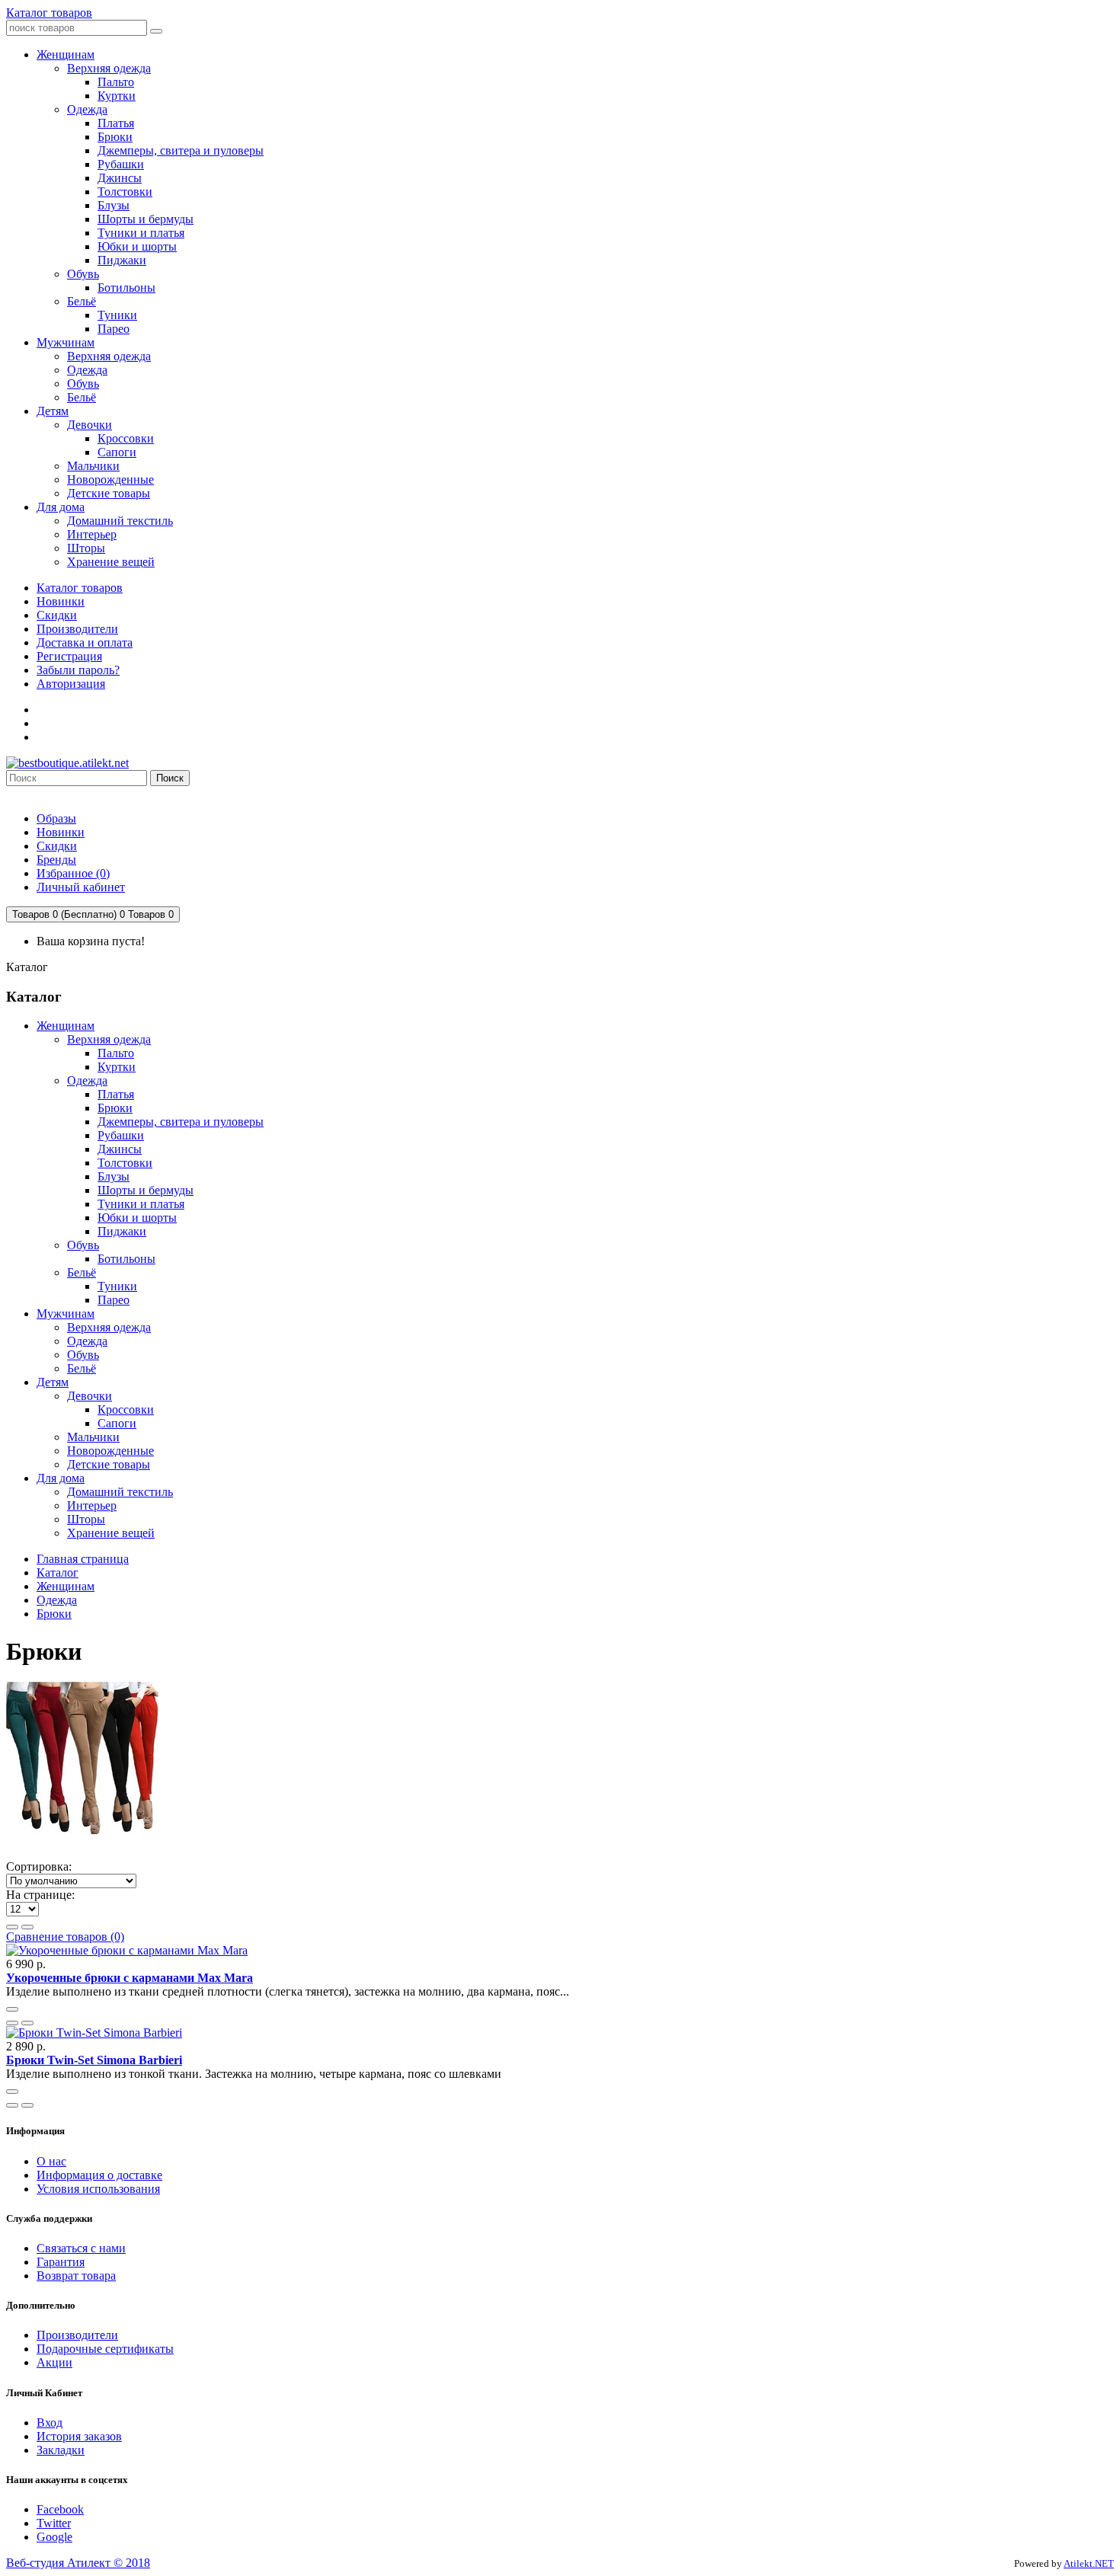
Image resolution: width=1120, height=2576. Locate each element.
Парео (114, 1300)
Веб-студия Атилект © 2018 (78, 2563)
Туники (117, 1286)
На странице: (40, 1895)
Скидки (57, 615)
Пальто (116, 1053)
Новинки (61, 601)
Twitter (54, 2523)
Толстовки (125, 1163)
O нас (51, 2161)
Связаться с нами (81, 2248)
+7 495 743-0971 (48, 793)
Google (54, 2537)
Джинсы (120, 1149)
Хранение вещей (111, 1533)
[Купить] (12, 2009)
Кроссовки (126, 1409)
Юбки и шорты (137, 1218)
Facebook (60, 2509)
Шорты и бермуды (146, 1190)
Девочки (90, 1396)
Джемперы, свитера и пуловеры (181, 1122)
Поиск (170, 778)
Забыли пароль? (78, 670)
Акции (54, 2362)
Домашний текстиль (120, 1492)
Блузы (114, 1176)
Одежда (87, 1080)
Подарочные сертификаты (105, 2349)
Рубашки (121, 1135)
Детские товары (109, 1464)
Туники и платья (141, 1204)
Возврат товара (76, 2276)
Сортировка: (39, 1866)
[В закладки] (12, 2023)
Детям (53, 1382)
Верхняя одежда (109, 1039)
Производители (77, 629)
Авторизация (71, 684)
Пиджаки (122, 1231)
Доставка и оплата (85, 642)
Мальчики (93, 1437)
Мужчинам (66, 1314)
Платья (116, 1094)
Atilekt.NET (1089, 2563)
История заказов (79, 2436)
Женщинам (66, 1026)
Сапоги (117, 1423)
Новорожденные (110, 1451)
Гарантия (61, 2262)
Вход (50, 2423)
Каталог (58, 1572)
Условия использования (98, 2189)
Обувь (83, 1245)
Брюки (115, 1108)
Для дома (61, 1478)
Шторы (86, 1519)
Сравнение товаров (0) (65, 1937)
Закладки (61, 2450)
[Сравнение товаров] (27, 2023)
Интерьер (92, 1505)
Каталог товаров (49, 13)
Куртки (117, 1067)
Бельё (82, 1272)
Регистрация (69, 656)
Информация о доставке (99, 2175)
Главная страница (83, 1559)
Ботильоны (126, 1259)
